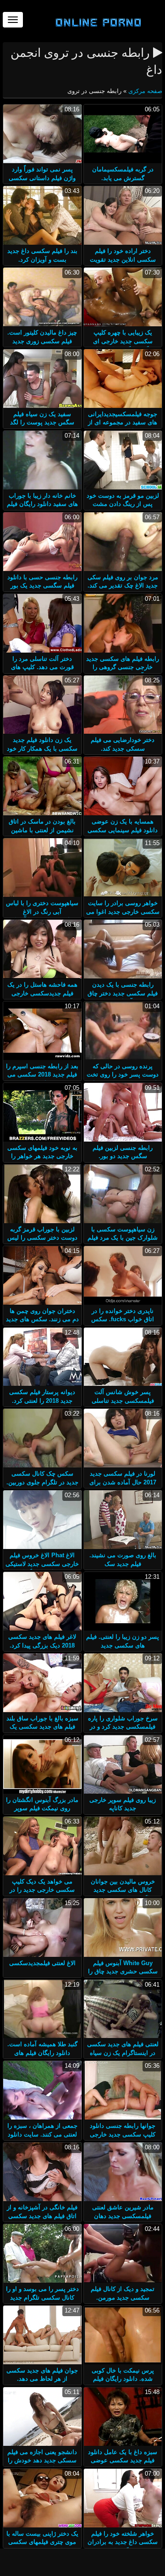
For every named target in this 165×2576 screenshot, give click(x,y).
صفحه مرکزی (144, 91)
